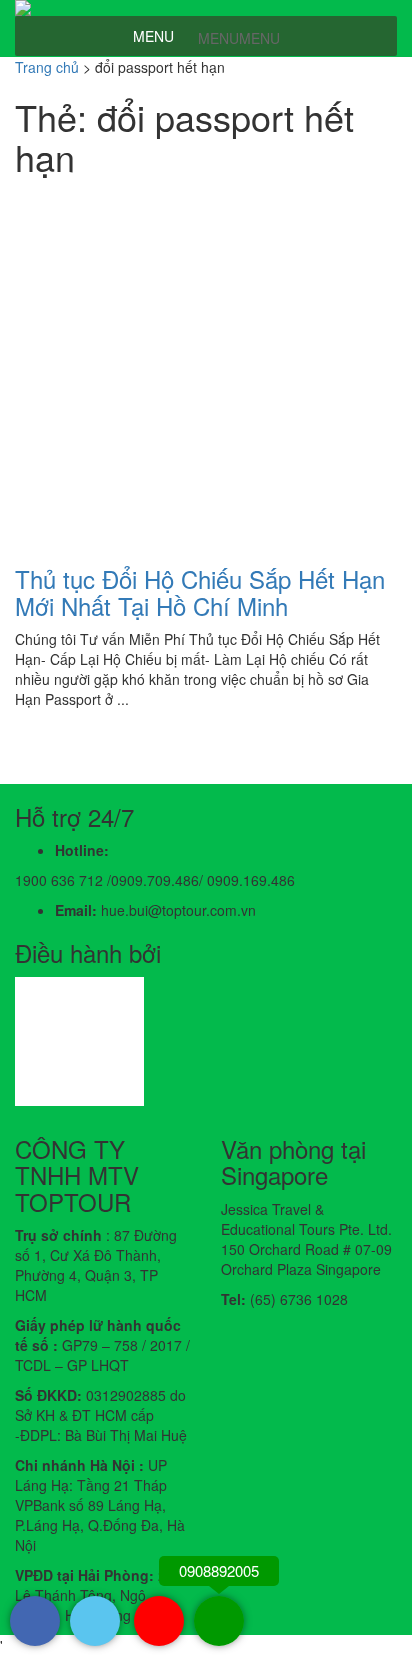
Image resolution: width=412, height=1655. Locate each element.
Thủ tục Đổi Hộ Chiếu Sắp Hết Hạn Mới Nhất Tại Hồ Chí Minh (200, 591)
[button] (239, 38)
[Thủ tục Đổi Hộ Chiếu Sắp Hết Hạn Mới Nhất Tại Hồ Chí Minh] (206, 366)
